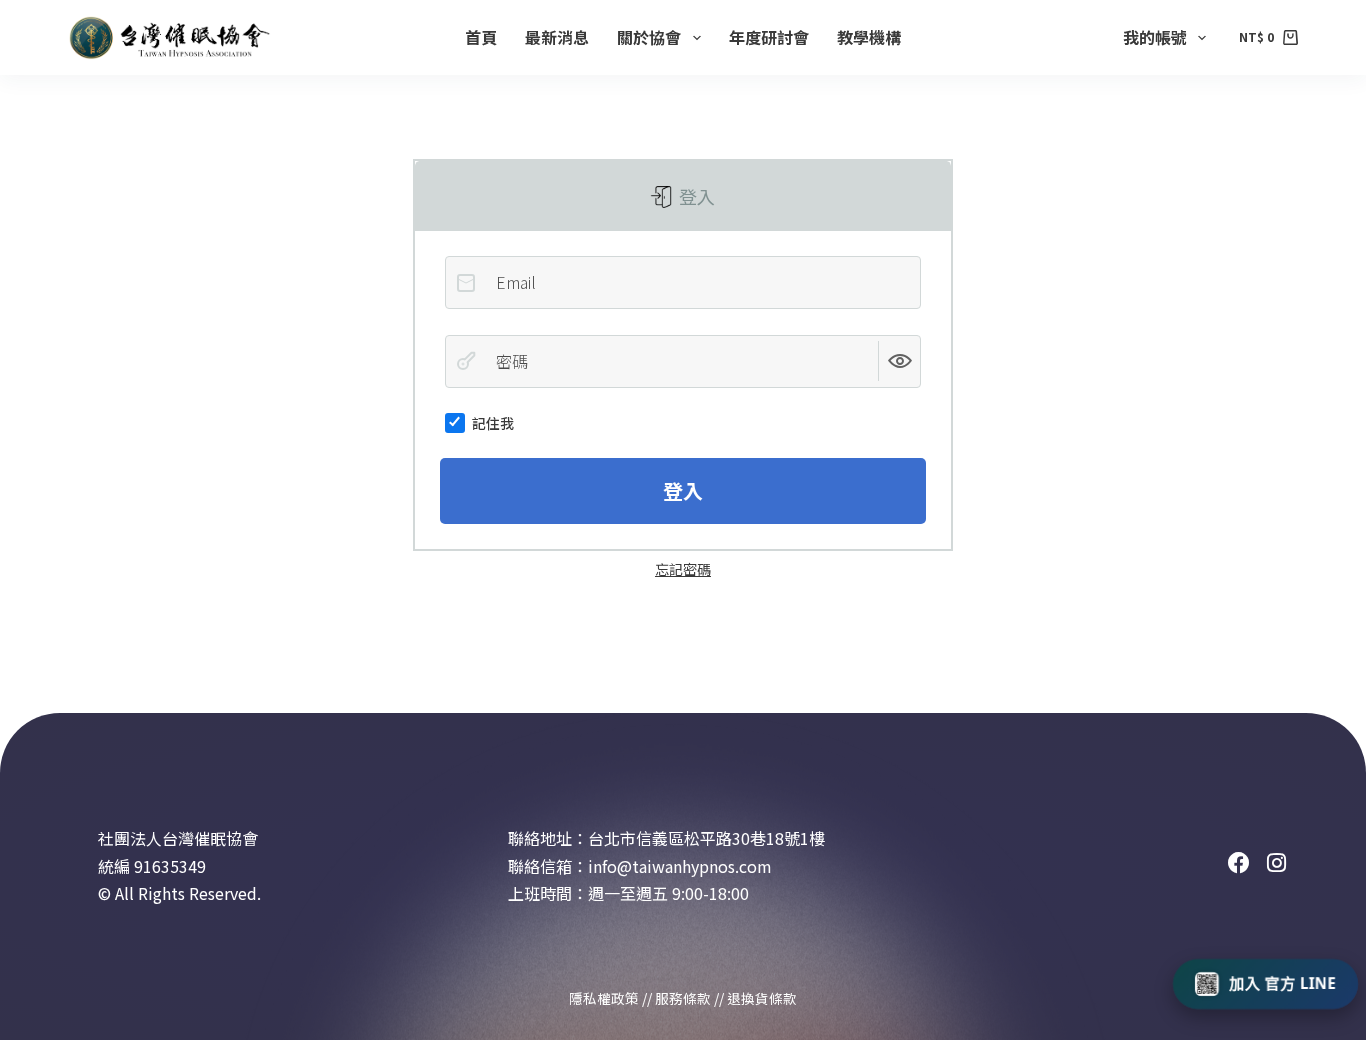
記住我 (493, 423)
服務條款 (683, 998)
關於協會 (649, 37)
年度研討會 (769, 37)
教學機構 (869, 37)
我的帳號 (1155, 37)
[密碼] (466, 361)
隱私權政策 (604, 998)
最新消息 (557, 37)
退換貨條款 (762, 998)
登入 (695, 196)
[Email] (466, 283)
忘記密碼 (683, 569)
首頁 (481, 37)
